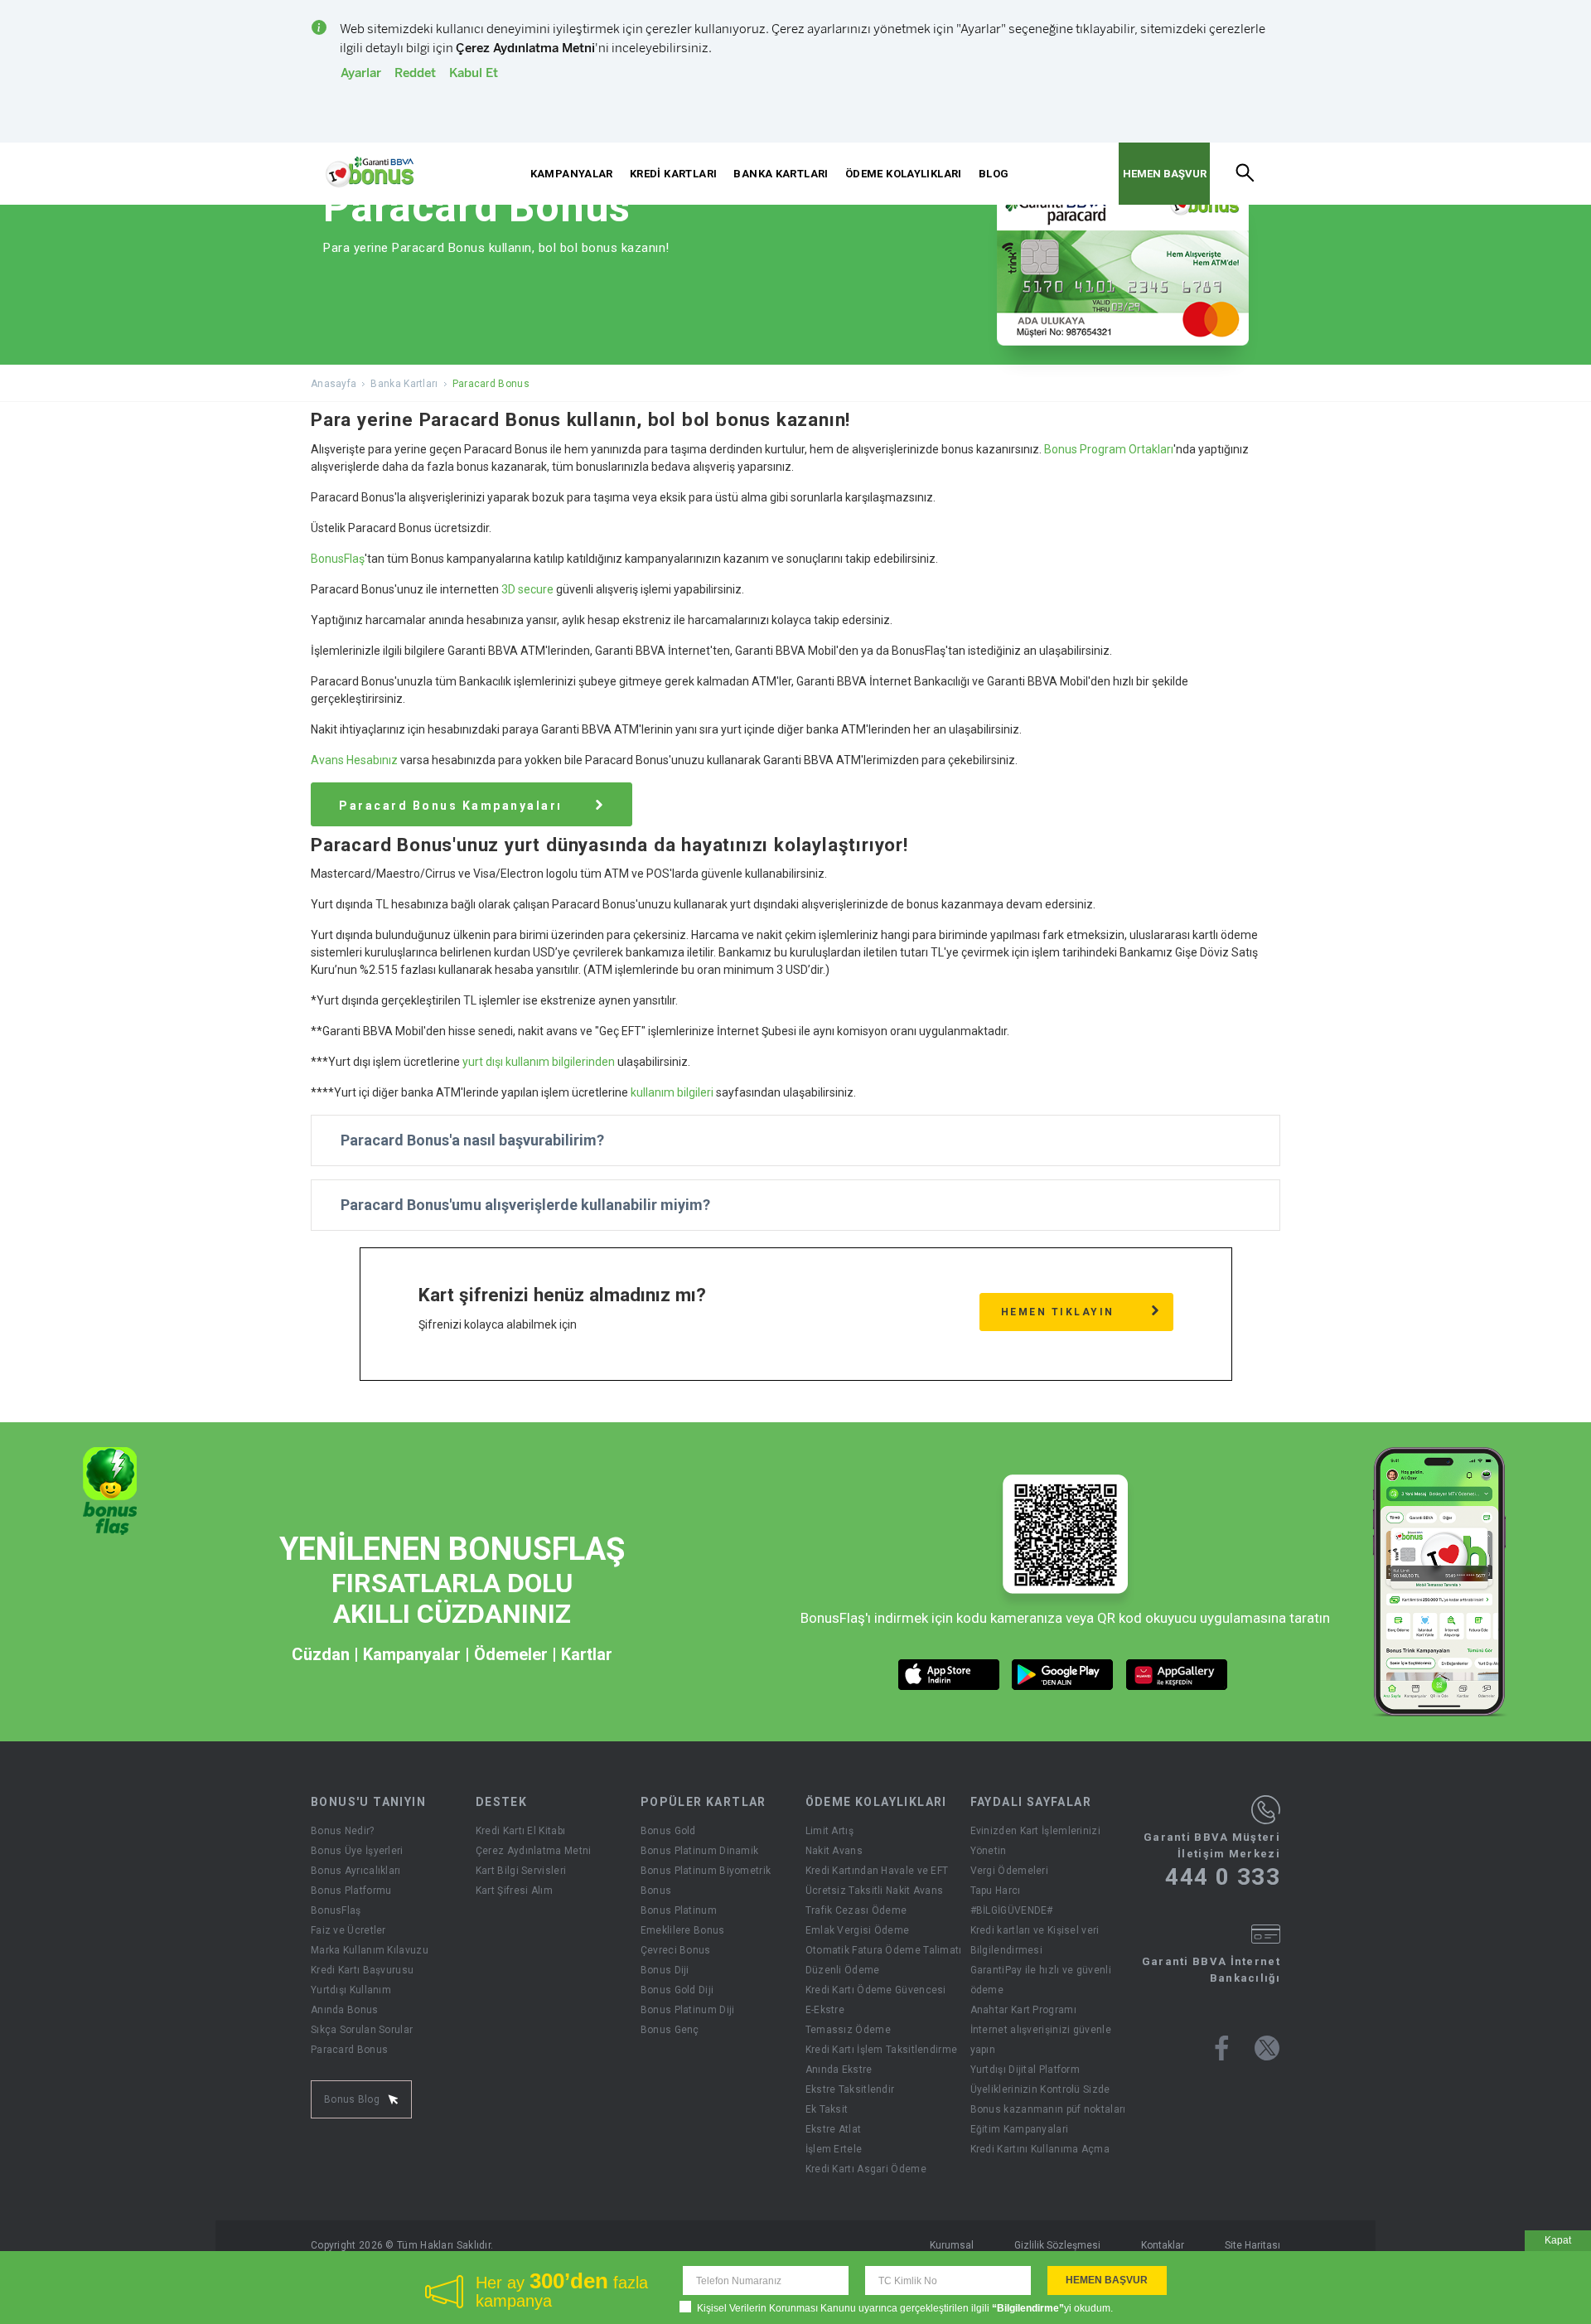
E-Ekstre (825, 2010)
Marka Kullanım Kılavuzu (370, 1950)
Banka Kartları (404, 384)
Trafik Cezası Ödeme (856, 1910)
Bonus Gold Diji (677, 1990)
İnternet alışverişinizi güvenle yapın (1041, 2040)
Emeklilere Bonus (683, 1930)
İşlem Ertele (834, 2149)
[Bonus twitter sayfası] (1267, 2048)
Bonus (656, 1891)
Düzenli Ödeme (843, 1970)
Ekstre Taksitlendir (850, 2089)
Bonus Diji (665, 1970)
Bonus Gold (668, 1831)
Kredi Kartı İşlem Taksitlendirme (882, 2050)
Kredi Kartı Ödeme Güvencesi (876, 1990)
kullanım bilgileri (672, 1092)
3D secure (527, 589)
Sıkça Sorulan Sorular (362, 2030)
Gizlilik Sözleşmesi (1057, 2245)
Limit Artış (829, 1831)
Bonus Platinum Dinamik (700, 1851)
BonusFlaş (338, 559)
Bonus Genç (670, 2030)
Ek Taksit (827, 2109)
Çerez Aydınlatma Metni (534, 1851)
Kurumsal (952, 2245)
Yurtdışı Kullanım (351, 1990)
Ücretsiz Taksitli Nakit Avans (875, 1891)
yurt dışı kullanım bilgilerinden (539, 1062)
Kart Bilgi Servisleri (521, 1871)
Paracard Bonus (349, 2050)
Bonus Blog (352, 2099)
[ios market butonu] (949, 1675)
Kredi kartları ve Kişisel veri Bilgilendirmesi (1035, 1940)
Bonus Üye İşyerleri (357, 1851)
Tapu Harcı (996, 1891)
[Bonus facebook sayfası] (1222, 2048)
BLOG (994, 174)
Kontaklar (1163, 2245)
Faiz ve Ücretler (348, 1930)
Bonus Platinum (679, 1910)
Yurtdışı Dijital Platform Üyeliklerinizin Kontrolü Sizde (1040, 2079)
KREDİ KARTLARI (673, 174)
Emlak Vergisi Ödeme (858, 1930)
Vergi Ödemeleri (1010, 1871)
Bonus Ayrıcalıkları (356, 1871)
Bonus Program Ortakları (1109, 449)
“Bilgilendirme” (1028, 2308)
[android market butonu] (1063, 1675)
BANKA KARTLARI (781, 174)
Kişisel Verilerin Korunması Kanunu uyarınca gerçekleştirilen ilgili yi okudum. (905, 2308)
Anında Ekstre (839, 2070)
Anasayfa (334, 384)
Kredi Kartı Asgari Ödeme (866, 2169)
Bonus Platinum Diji (688, 2010)
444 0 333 (1223, 1877)
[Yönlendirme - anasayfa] (370, 172)
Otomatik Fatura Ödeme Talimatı (884, 1950)
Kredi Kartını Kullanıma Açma (1040, 2149)
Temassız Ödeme (848, 2030)
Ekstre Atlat (834, 2129)
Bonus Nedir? (343, 1831)
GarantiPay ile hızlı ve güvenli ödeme (1041, 1980)
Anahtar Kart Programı (1023, 2010)
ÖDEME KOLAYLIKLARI (904, 174)
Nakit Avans (834, 1851)
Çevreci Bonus (676, 1950)
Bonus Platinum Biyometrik (706, 1871)
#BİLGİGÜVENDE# (1012, 1910)
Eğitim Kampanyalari (1020, 2129)
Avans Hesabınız (354, 760)
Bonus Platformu (351, 1891)
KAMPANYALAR (572, 174)
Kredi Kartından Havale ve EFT (877, 1871)
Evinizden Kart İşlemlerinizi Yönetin (1035, 1841)
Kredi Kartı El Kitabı (520, 1831)
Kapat (1558, 2240)
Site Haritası (1252, 2245)
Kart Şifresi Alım (514, 1891)
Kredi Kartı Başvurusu (362, 1970)
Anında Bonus (345, 2010)
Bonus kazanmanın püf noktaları (1048, 2109)
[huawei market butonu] (1177, 1675)
